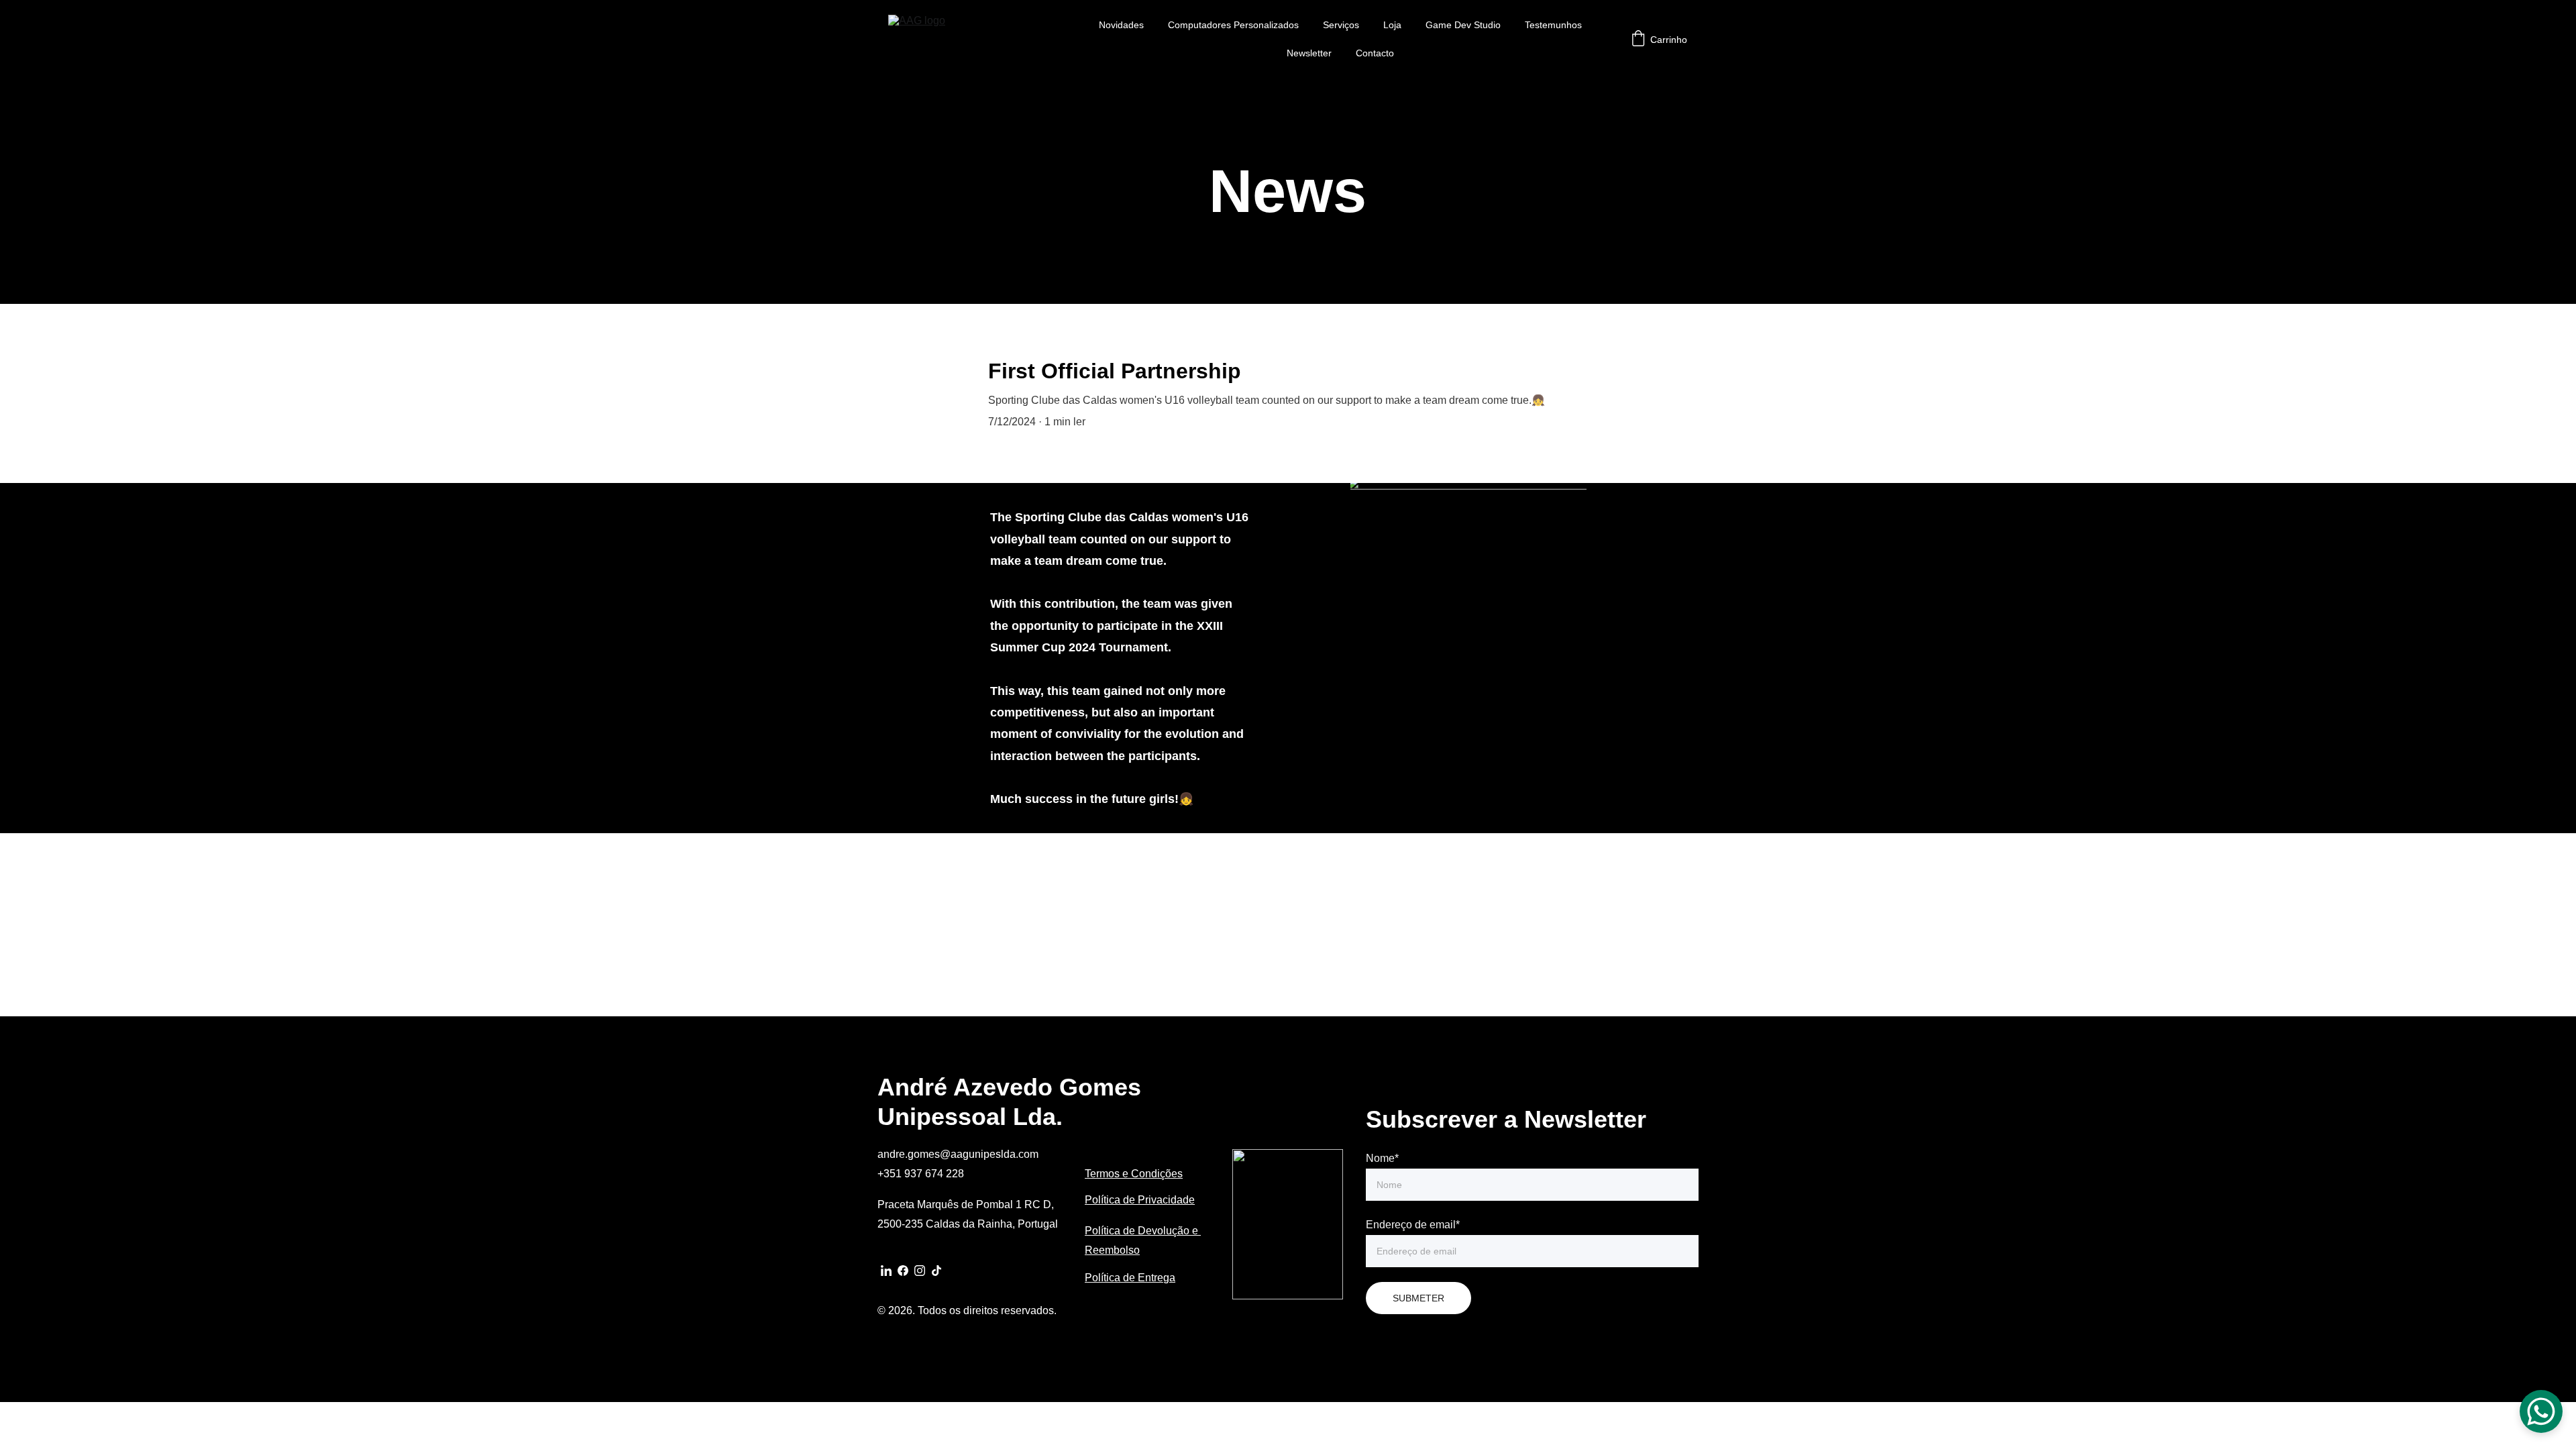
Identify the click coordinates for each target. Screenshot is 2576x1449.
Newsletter (1309, 53)
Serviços (1341, 25)
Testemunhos (1553, 25)
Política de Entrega (1130, 1278)
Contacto (1375, 53)
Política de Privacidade (1140, 1200)
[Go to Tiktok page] (936, 1271)
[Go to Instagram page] (920, 1271)
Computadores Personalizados (1233, 25)
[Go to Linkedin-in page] (886, 1271)
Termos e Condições (1134, 1174)
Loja (1392, 25)
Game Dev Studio (1463, 25)
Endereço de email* (1413, 1225)
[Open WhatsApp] (2541, 1411)
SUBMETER (1418, 1298)
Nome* (1382, 1158)
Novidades (1121, 25)
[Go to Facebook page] (903, 1271)
